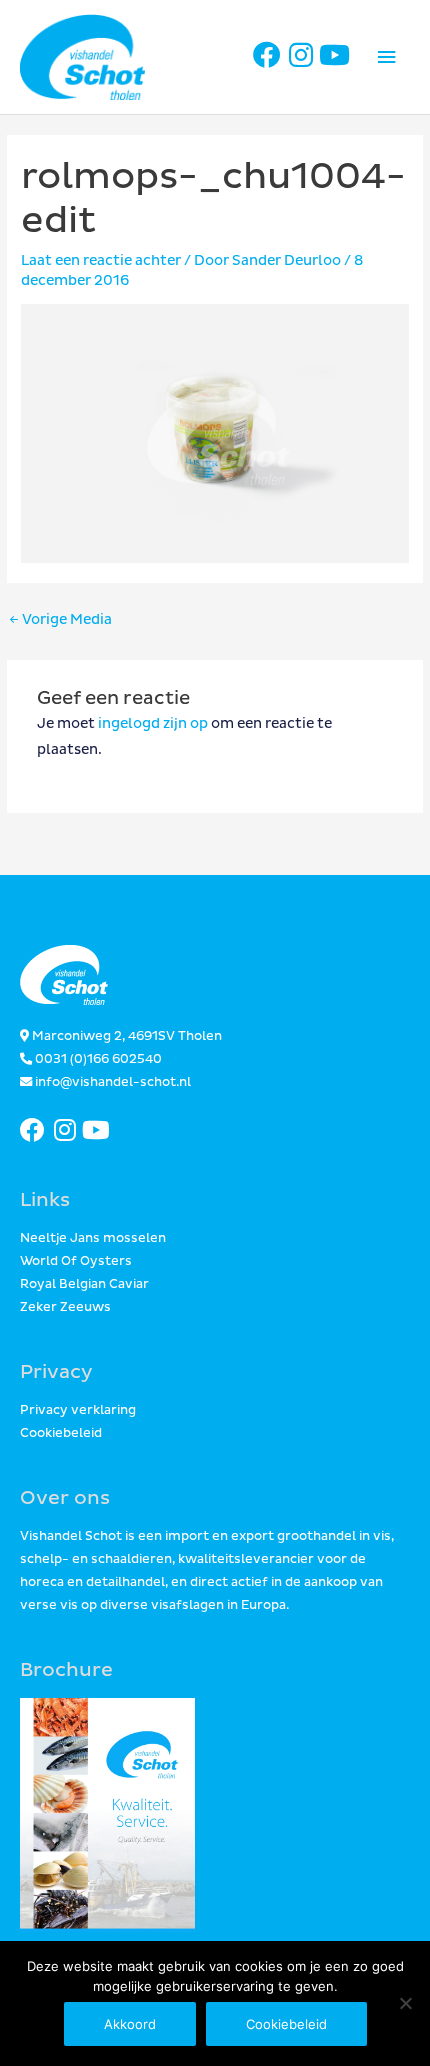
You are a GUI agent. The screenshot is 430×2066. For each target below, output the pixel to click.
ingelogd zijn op (153, 723)
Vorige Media (60, 619)
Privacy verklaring (78, 1410)
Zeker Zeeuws (65, 1307)
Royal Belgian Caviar (84, 1284)
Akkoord (130, 2024)
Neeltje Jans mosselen (93, 1238)
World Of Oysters (76, 1261)
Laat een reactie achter (101, 260)
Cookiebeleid (61, 1433)
